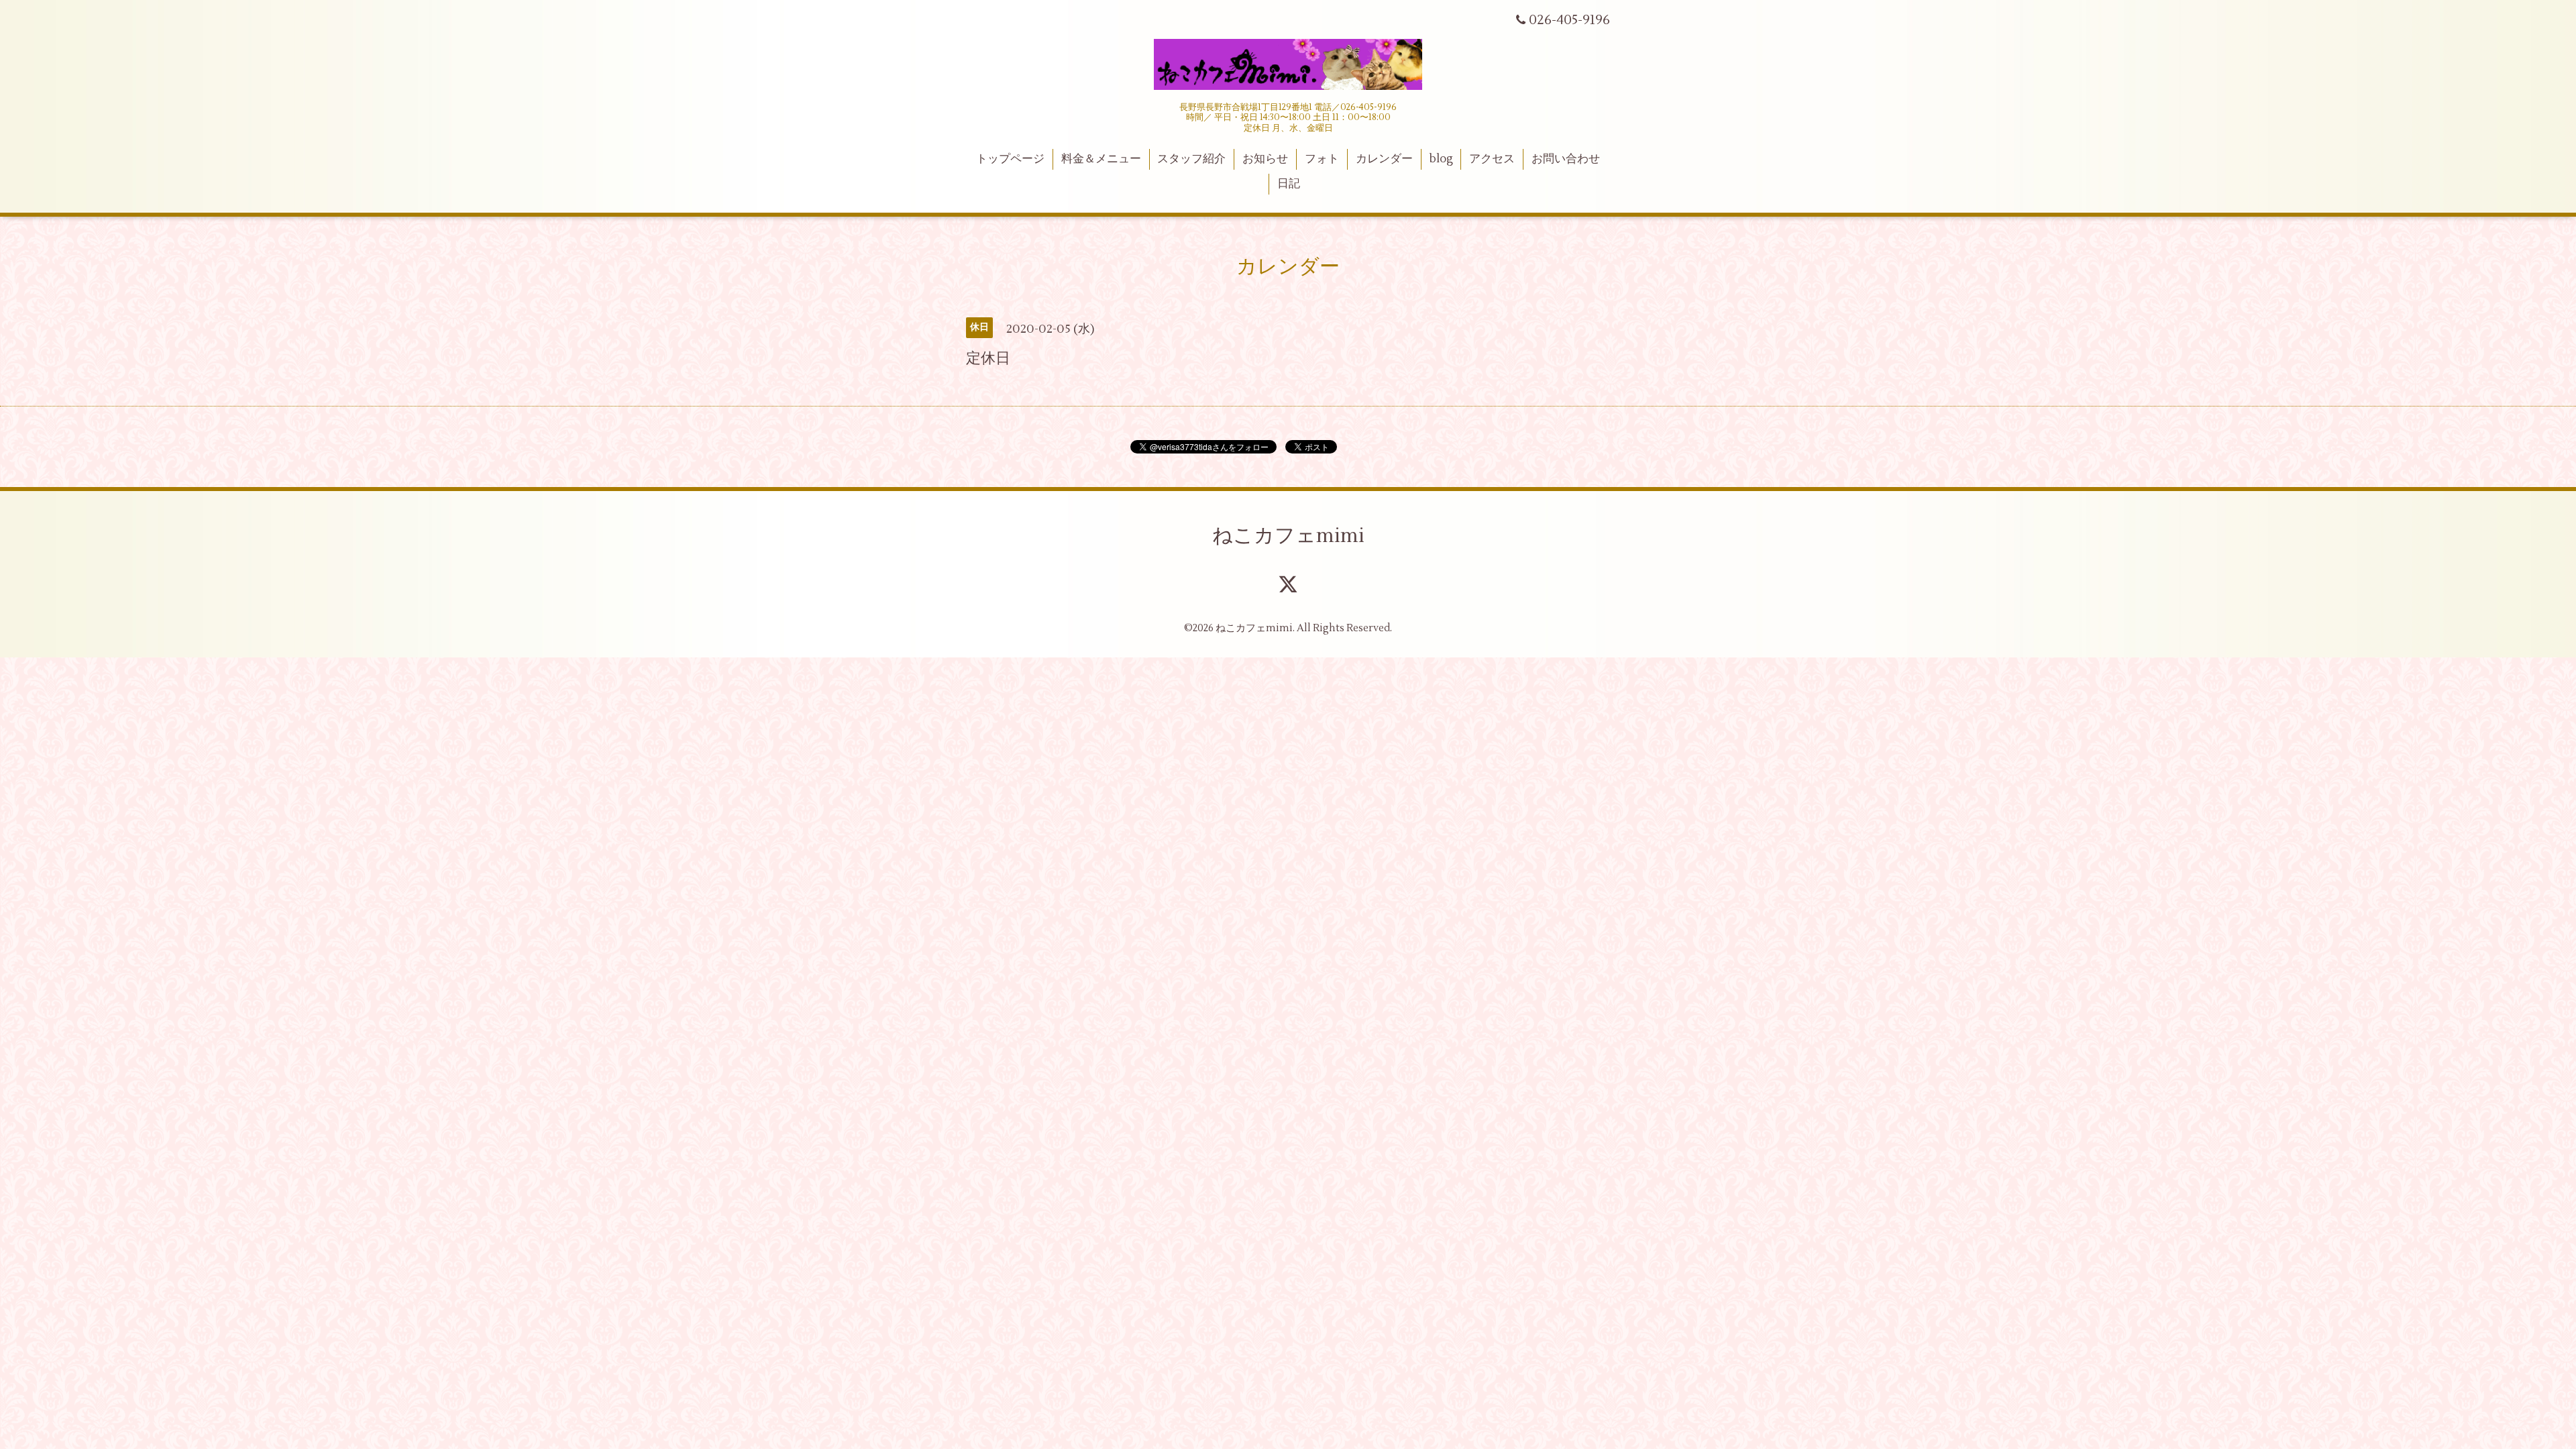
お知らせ (1265, 159)
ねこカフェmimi (1288, 536)
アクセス (1492, 159)
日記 (1289, 184)
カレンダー (1384, 159)
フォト (1322, 159)
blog (1441, 159)
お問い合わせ (1566, 159)
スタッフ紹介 (1191, 159)
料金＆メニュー (1101, 159)
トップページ (1010, 159)
